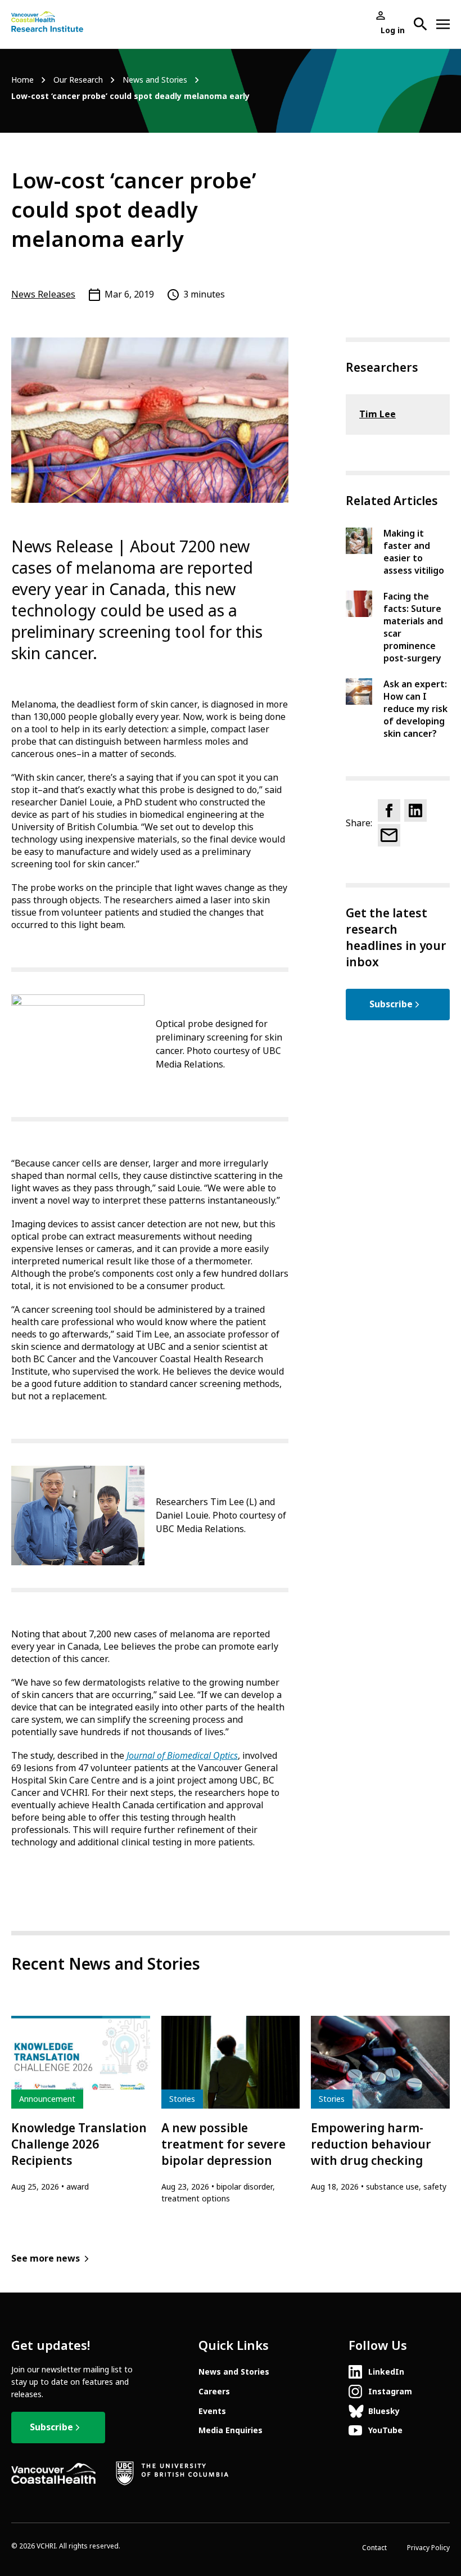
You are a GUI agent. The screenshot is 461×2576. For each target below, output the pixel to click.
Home (22, 80)
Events (212, 2411)
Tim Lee (378, 414)
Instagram (390, 2392)
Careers (214, 2392)
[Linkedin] (415, 810)
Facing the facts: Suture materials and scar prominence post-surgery (413, 627)
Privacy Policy (428, 2548)
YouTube (385, 2430)
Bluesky (384, 2411)
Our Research (78, 80)
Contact (374, 2548)
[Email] (389, 835)
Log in (393, 30)
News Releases (43, 294)
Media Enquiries (231, 2430)
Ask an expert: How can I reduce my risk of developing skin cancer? (415, 709)
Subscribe (391, 1004)
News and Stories (155, 80)
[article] (81, 2104)
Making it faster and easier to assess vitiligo (414, 552)
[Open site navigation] (443, 24)
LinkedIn (386, 2372)
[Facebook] (389, 810)
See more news (46, 2258)
